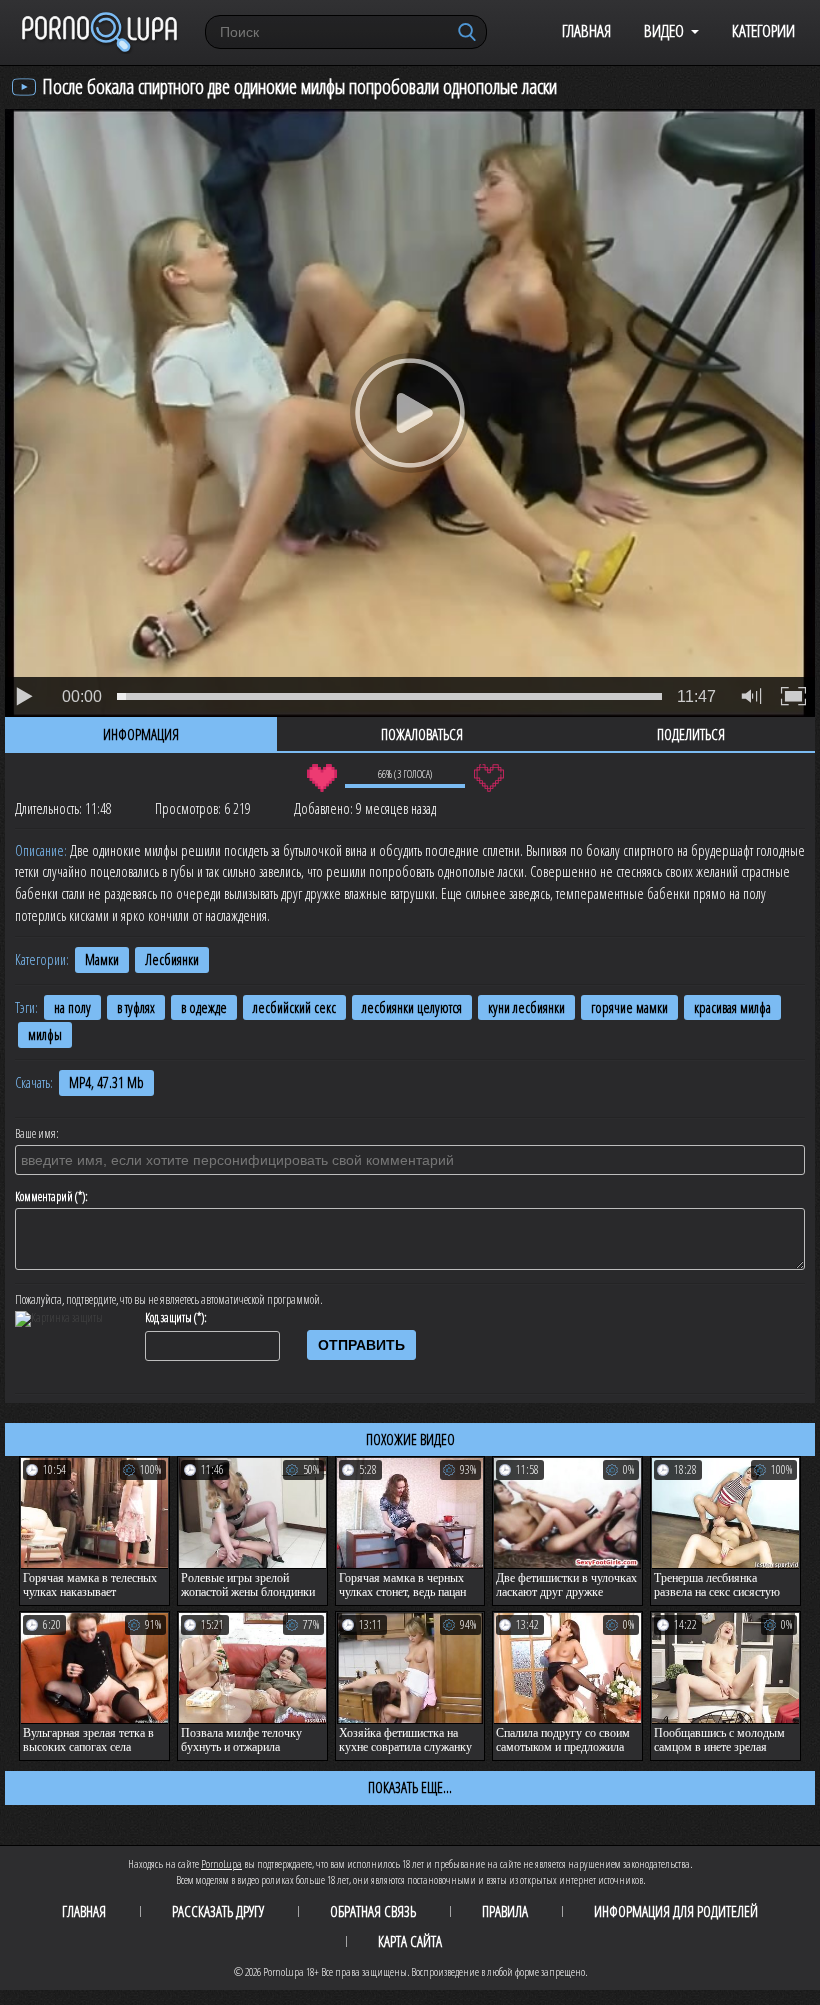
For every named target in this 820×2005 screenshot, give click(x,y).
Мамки (102, 959)
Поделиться (691, 734)
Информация (141, 734)
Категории (763, 30)
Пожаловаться (422, 734)
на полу (72, 1007)
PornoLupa (221, 1863)
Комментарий (44, 1197)
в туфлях (136, 1007)
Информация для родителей (676, 1911)
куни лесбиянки (526, 1007)
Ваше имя (35, 1134)
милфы (45, 1034)
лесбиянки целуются (412, 1007)
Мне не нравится (488, 778)
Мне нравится (321, 778)
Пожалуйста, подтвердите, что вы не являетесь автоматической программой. (169, 1300)
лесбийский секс (294, 1007)
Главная (586, 30)
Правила (505, 1911)
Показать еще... (410, 1787)
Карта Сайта (410, 1941)
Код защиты (168, 1318)
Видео (664, 30)
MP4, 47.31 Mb (106, 1082)
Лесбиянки (172, 959)
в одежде (204, 1007)
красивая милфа (732, 1007)
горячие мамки (629, 1007)
